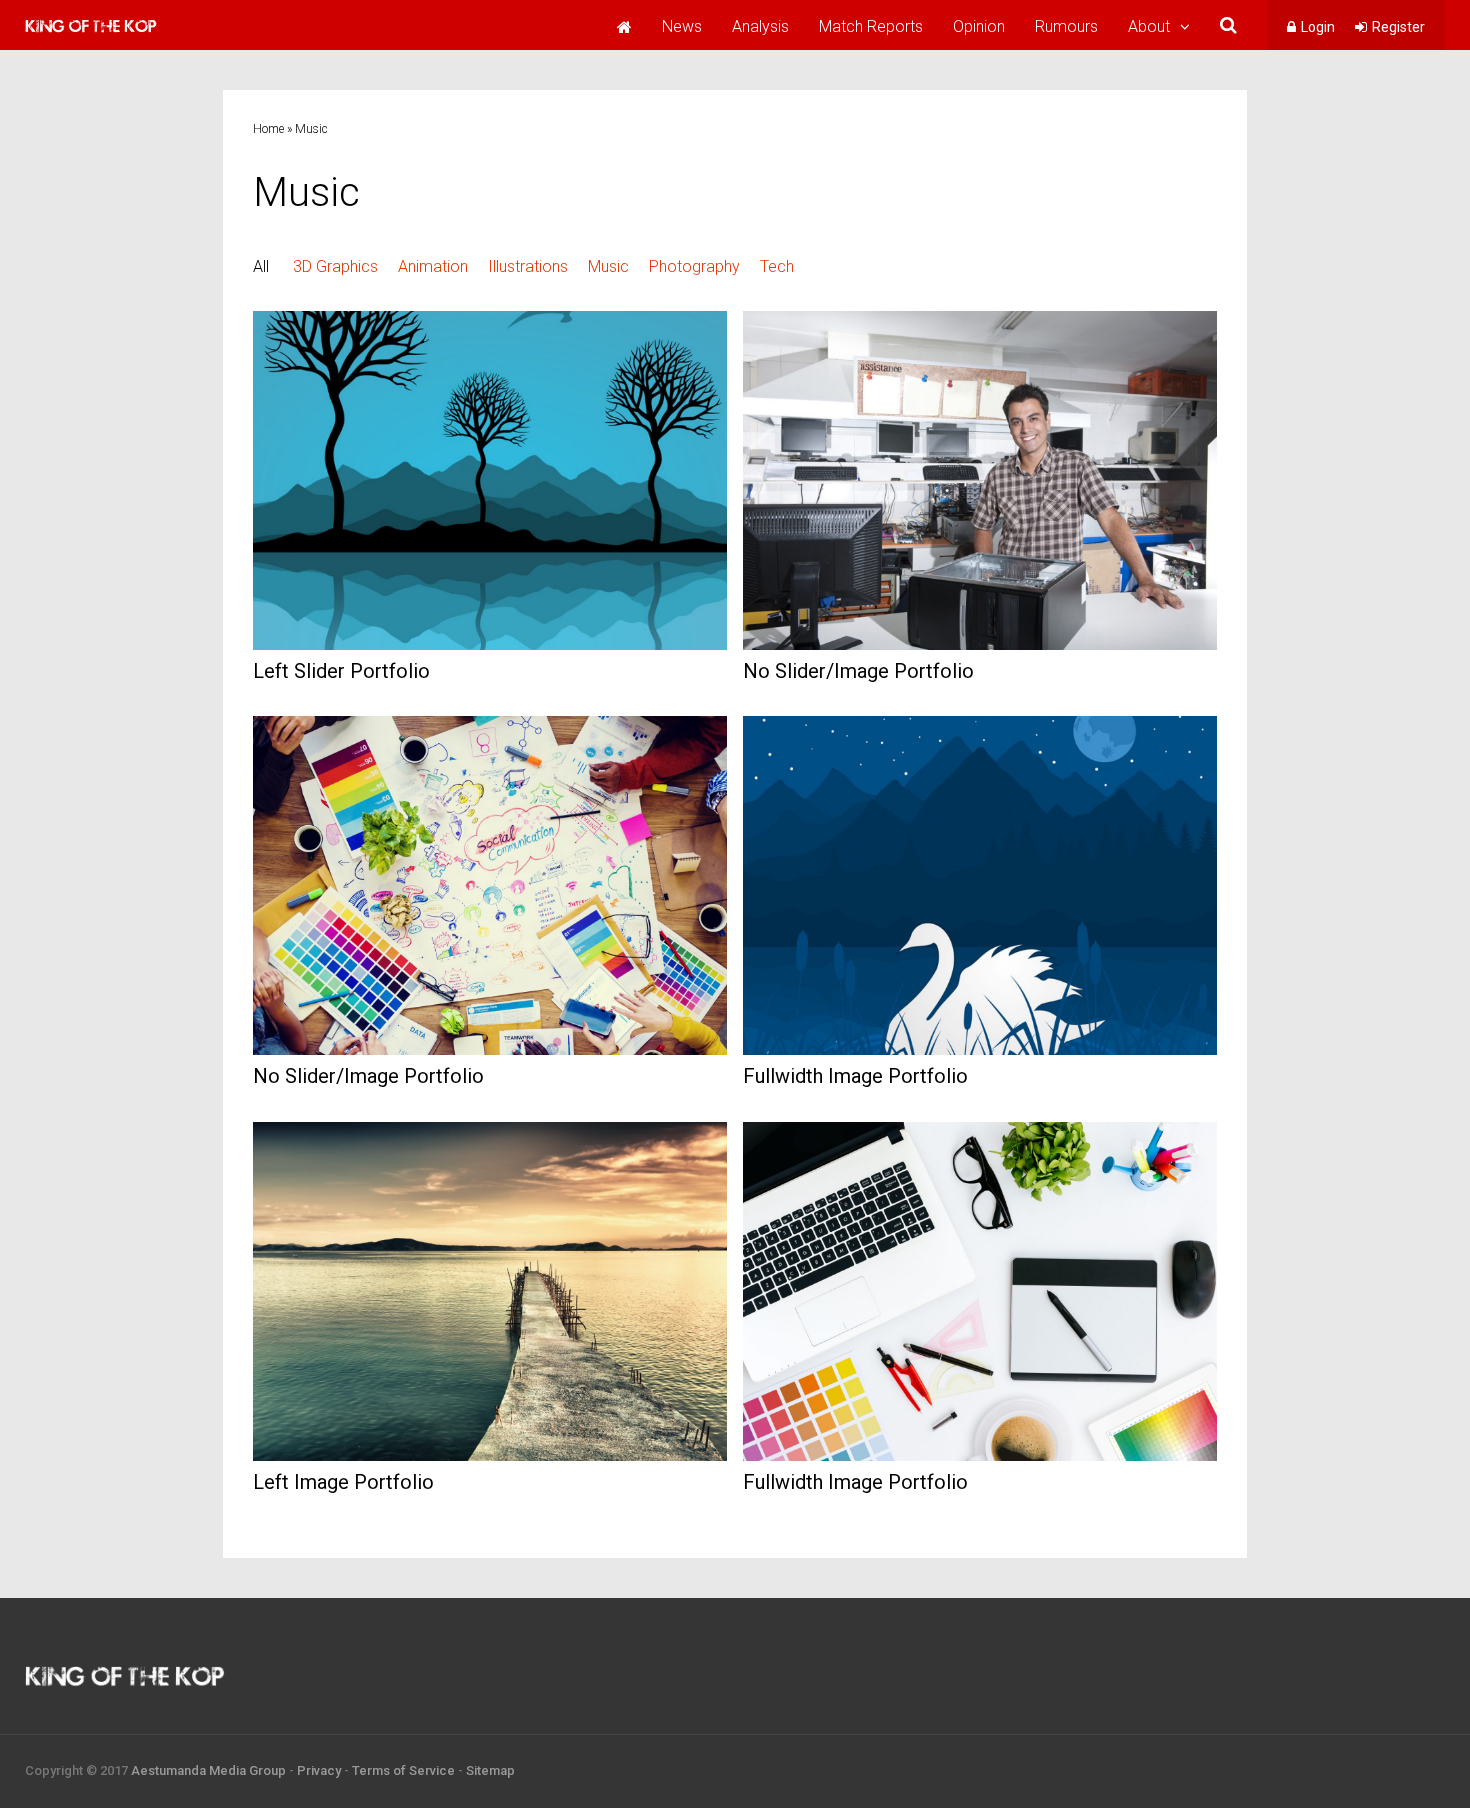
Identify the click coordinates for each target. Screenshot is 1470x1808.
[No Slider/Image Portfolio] (980, 644)
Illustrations (528, 266)
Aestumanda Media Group (208, 1770)
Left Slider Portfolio (341, 671)
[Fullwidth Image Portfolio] (980, 1049)
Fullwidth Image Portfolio (855, 1076)
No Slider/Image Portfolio (858, 671)
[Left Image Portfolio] (490, 1455)
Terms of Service (403, 1770)
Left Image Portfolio (343, 1482)
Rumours (1066, 26)
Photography (694, 266)
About (1149, 26)
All (261, 266)
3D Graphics (335, 266)
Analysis (760, 26)
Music (608, 266)
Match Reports (871, 26)
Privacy (319, 1770)
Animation (433, 266)
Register (1398, 27)
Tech (777, 266)
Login (1318, 27)
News (682, 26)
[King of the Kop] (91, 35)
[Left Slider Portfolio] (490, 644)
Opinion (979, 26)
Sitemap (490, 1770)
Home (268, 129)
